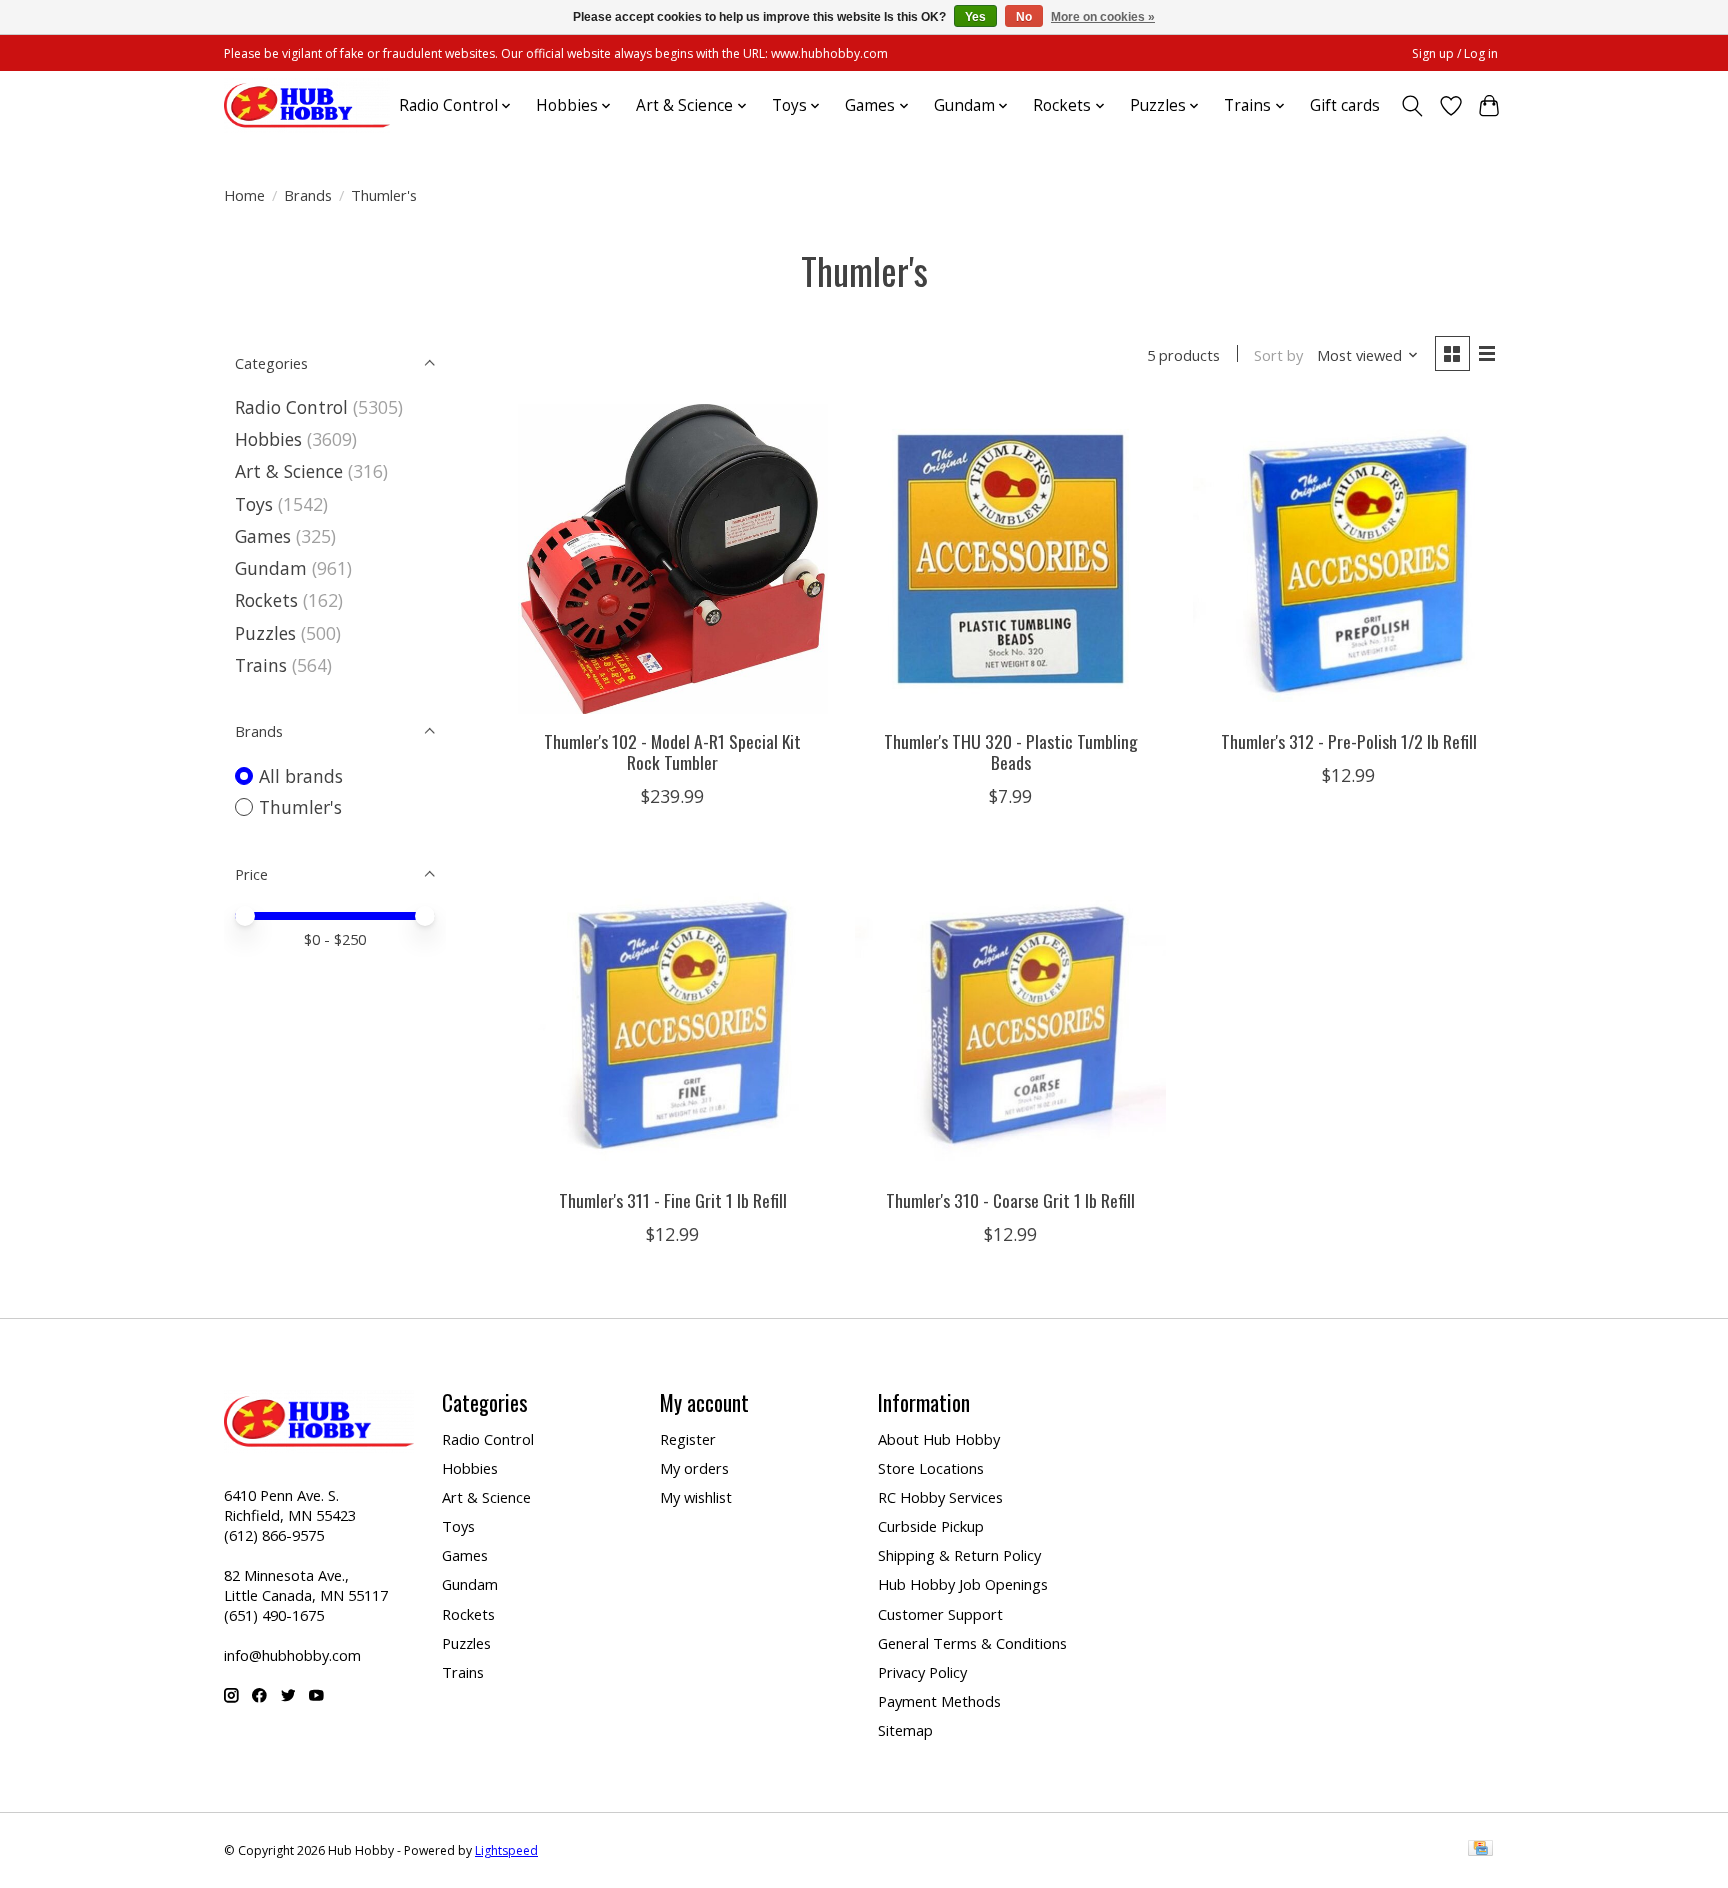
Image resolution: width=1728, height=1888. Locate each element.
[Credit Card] (1480, 1850)
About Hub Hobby (939, 1439)
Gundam (271, 568)
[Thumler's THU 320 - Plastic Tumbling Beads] (1010, 559)
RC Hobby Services (940, 1497)
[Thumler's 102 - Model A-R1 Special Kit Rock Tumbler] (673, 559)
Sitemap (905, 1730)
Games (263, 536)
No (1024, 17)
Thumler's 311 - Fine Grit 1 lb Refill (673, 1200)
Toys (254, 504)
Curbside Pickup (931, 1526)
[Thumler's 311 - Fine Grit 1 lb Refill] (673, 1018)
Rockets (266, 600)
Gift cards (1345, 105)
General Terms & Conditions (972, 1643)
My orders (694, 1468)
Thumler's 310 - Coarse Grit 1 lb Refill (1010, 1200)
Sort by (1278, 355)
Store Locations (931, 1468)
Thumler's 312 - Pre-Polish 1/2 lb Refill (1349, 741)
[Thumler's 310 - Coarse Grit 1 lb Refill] (1010, 1018)
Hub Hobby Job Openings (963, 1584)
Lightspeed (506, 1850)
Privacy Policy (922, 1672)
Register (688, 1439)
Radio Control (291, 407)
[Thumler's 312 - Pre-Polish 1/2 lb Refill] (1348, 559)
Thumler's (300, 807)
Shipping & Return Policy (959, 1555)
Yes (975, 17)
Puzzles (265, 633)
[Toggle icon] (1412, 106)
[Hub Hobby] (307, 105)
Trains (261, 665)
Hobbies (268, 439)
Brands (308, 195)
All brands (301, 776)
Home (244, 195)
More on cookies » (1103, 17)
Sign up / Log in (1455, 53)
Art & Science (289, 471)
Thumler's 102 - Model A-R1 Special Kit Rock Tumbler (672, 751)
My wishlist (696, 1497)
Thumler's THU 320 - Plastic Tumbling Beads (1011, 751)
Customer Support (940, 1614)
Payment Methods (939, 1701)
